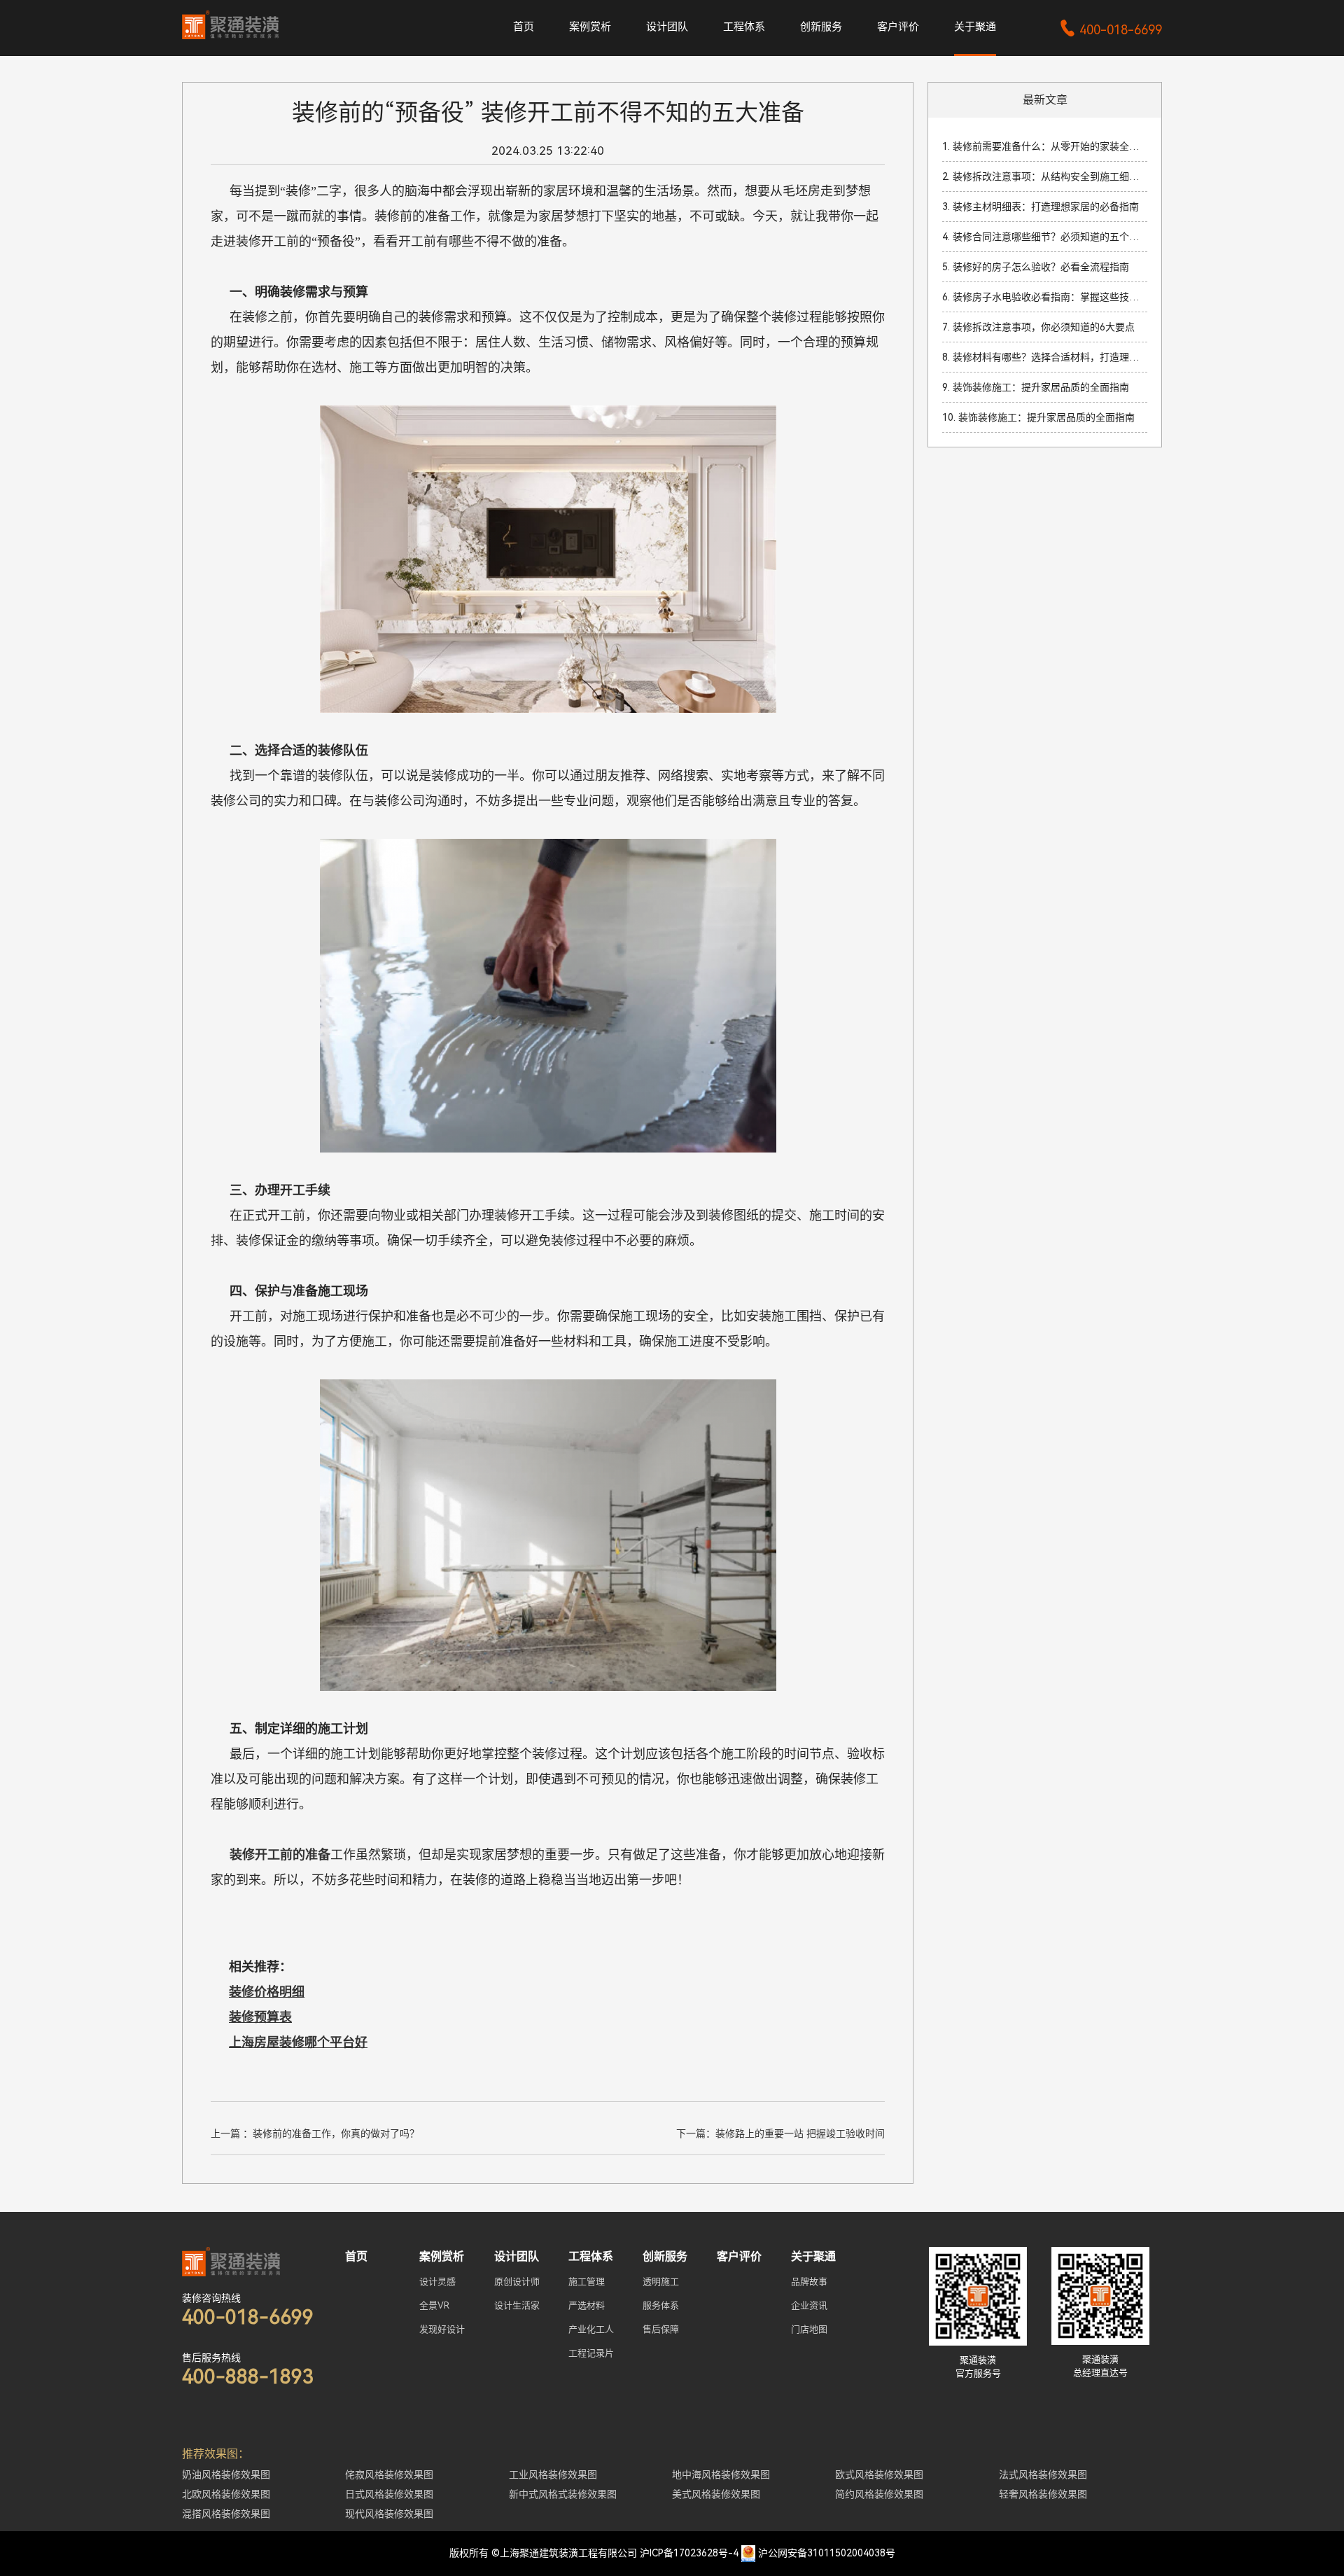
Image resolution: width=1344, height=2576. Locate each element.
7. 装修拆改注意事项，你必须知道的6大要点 (1038, 327)
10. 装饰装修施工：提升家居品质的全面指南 (1038, 417)
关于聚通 (975, 27)
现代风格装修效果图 (389, 2514)
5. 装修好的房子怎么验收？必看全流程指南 (1036, 267)
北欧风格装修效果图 (226, 2494)
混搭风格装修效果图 (226, 2514)
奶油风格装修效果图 (226, 2474)
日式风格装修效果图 (389, 2494)
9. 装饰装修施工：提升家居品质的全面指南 (1036, 387)
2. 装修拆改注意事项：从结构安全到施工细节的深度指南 (1045, 176)
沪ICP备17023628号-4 (689, 2553)
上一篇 (315, 2133)
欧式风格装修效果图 (879, 2474)
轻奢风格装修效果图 (1043, 2494)
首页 (524, 27)
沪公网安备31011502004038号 (827, 2553)
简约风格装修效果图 (879, 2494)
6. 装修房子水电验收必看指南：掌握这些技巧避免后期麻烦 (1045, 297)
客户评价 (898, 27)
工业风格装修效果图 (553, 2474)
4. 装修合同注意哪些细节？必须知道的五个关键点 (1045, 237)
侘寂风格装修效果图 (389, 2474)
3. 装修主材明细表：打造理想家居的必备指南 (1041, 207)
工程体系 (744, 27)
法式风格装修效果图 (1043, 2474)
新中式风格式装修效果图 (563, 2494)
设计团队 (667, 27)
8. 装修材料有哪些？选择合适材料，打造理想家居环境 (1045, 357)
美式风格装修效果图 (716, 2494)
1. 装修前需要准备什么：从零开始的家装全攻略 (1045, 146)
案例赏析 (590, 27)
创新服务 (821, 27)
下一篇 (780, 2133)
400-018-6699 (1111, 30)
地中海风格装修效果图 (721, 2474)
